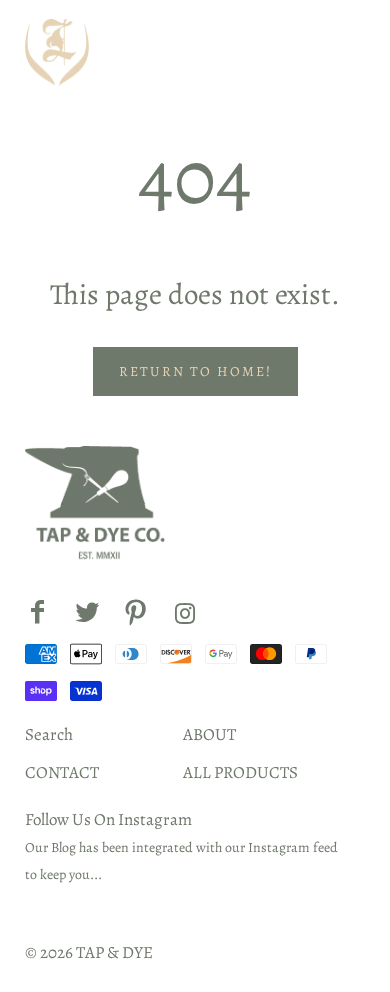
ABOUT (209, 734)
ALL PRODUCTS (240, 772)
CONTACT (62, 772)
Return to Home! (195, 371)
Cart (338, 52)
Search (49, 734)
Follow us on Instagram (108, 819)
